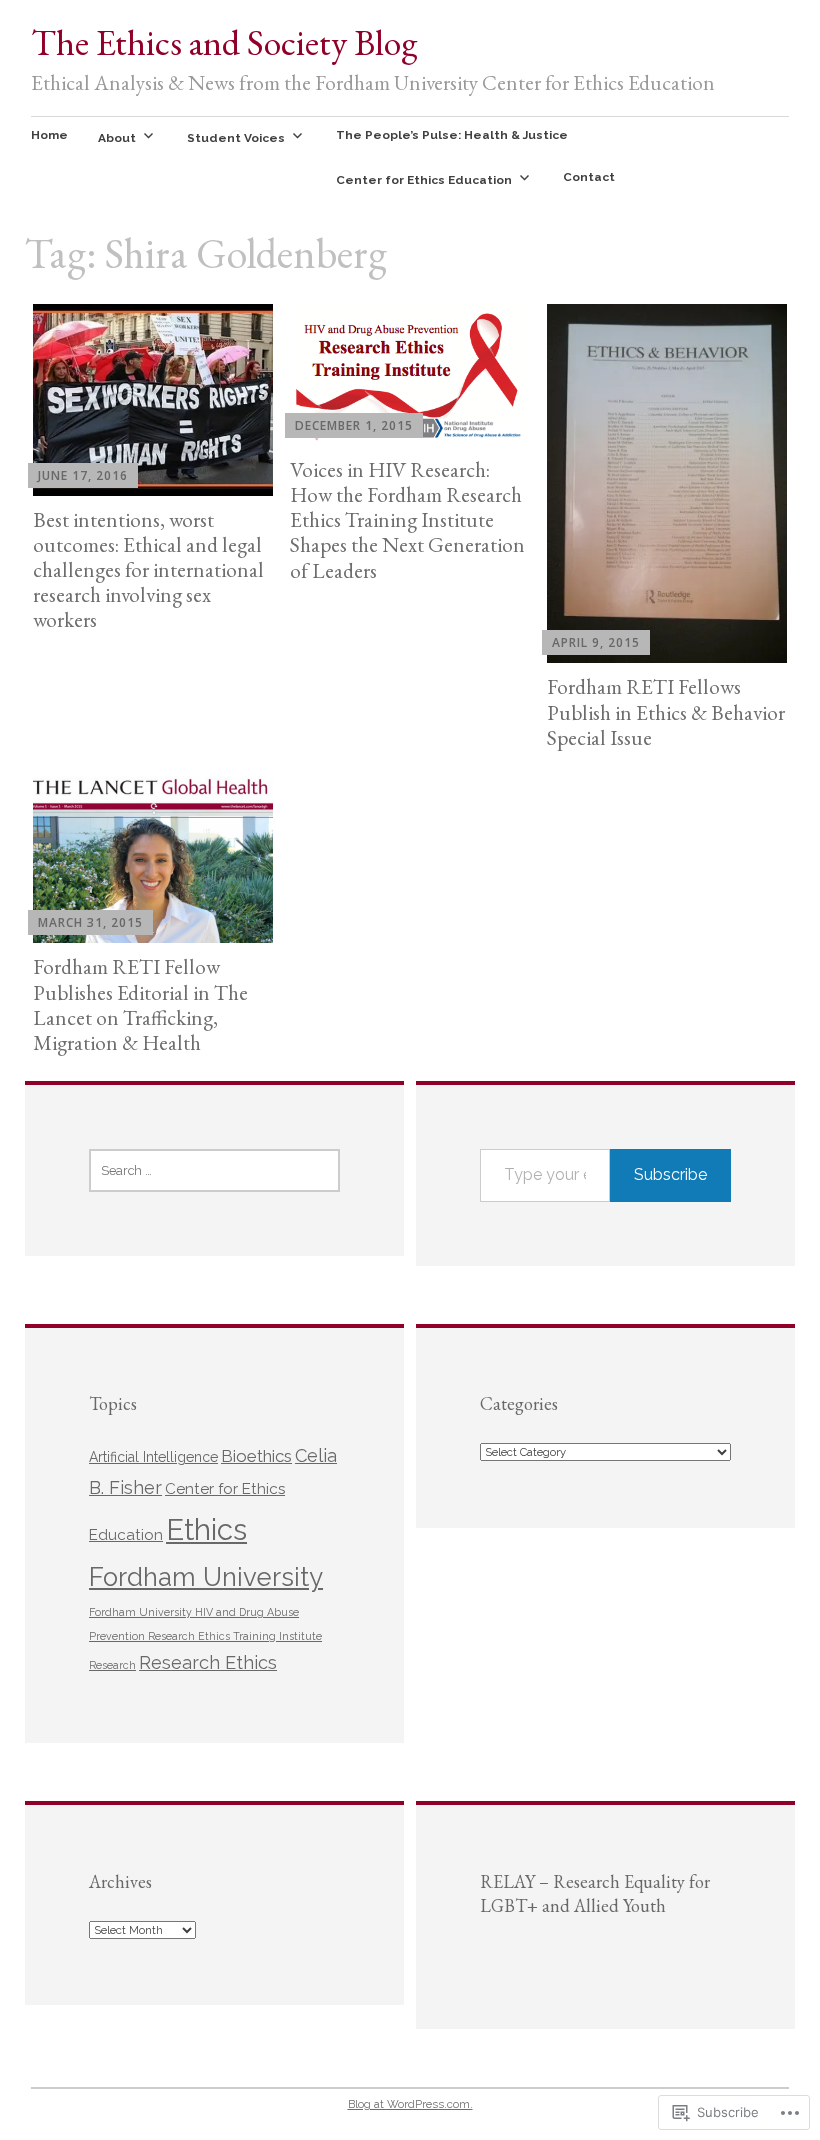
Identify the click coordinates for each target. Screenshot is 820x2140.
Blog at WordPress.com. (410, 2104)
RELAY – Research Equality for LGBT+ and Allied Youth (595, 1893)
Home (49, 135)
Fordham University (206, 1577)
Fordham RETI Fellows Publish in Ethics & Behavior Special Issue (666, 711)
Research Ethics (208, 1662)
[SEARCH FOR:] (214, 1170)
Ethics (206, 1529)
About (117, 138)
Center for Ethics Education (424, 180)
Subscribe (670, 1174)
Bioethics (256, 1456)
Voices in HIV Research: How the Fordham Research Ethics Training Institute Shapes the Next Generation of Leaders (407, 520)
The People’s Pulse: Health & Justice (452, 135)
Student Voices (236, 138)
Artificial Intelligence (153, 1457)
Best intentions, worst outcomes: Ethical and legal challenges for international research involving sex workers (148, 570)
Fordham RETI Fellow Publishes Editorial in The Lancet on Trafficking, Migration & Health (140, 1004)
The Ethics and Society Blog (224, 42)
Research (112, 1665)
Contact (589, 177)
